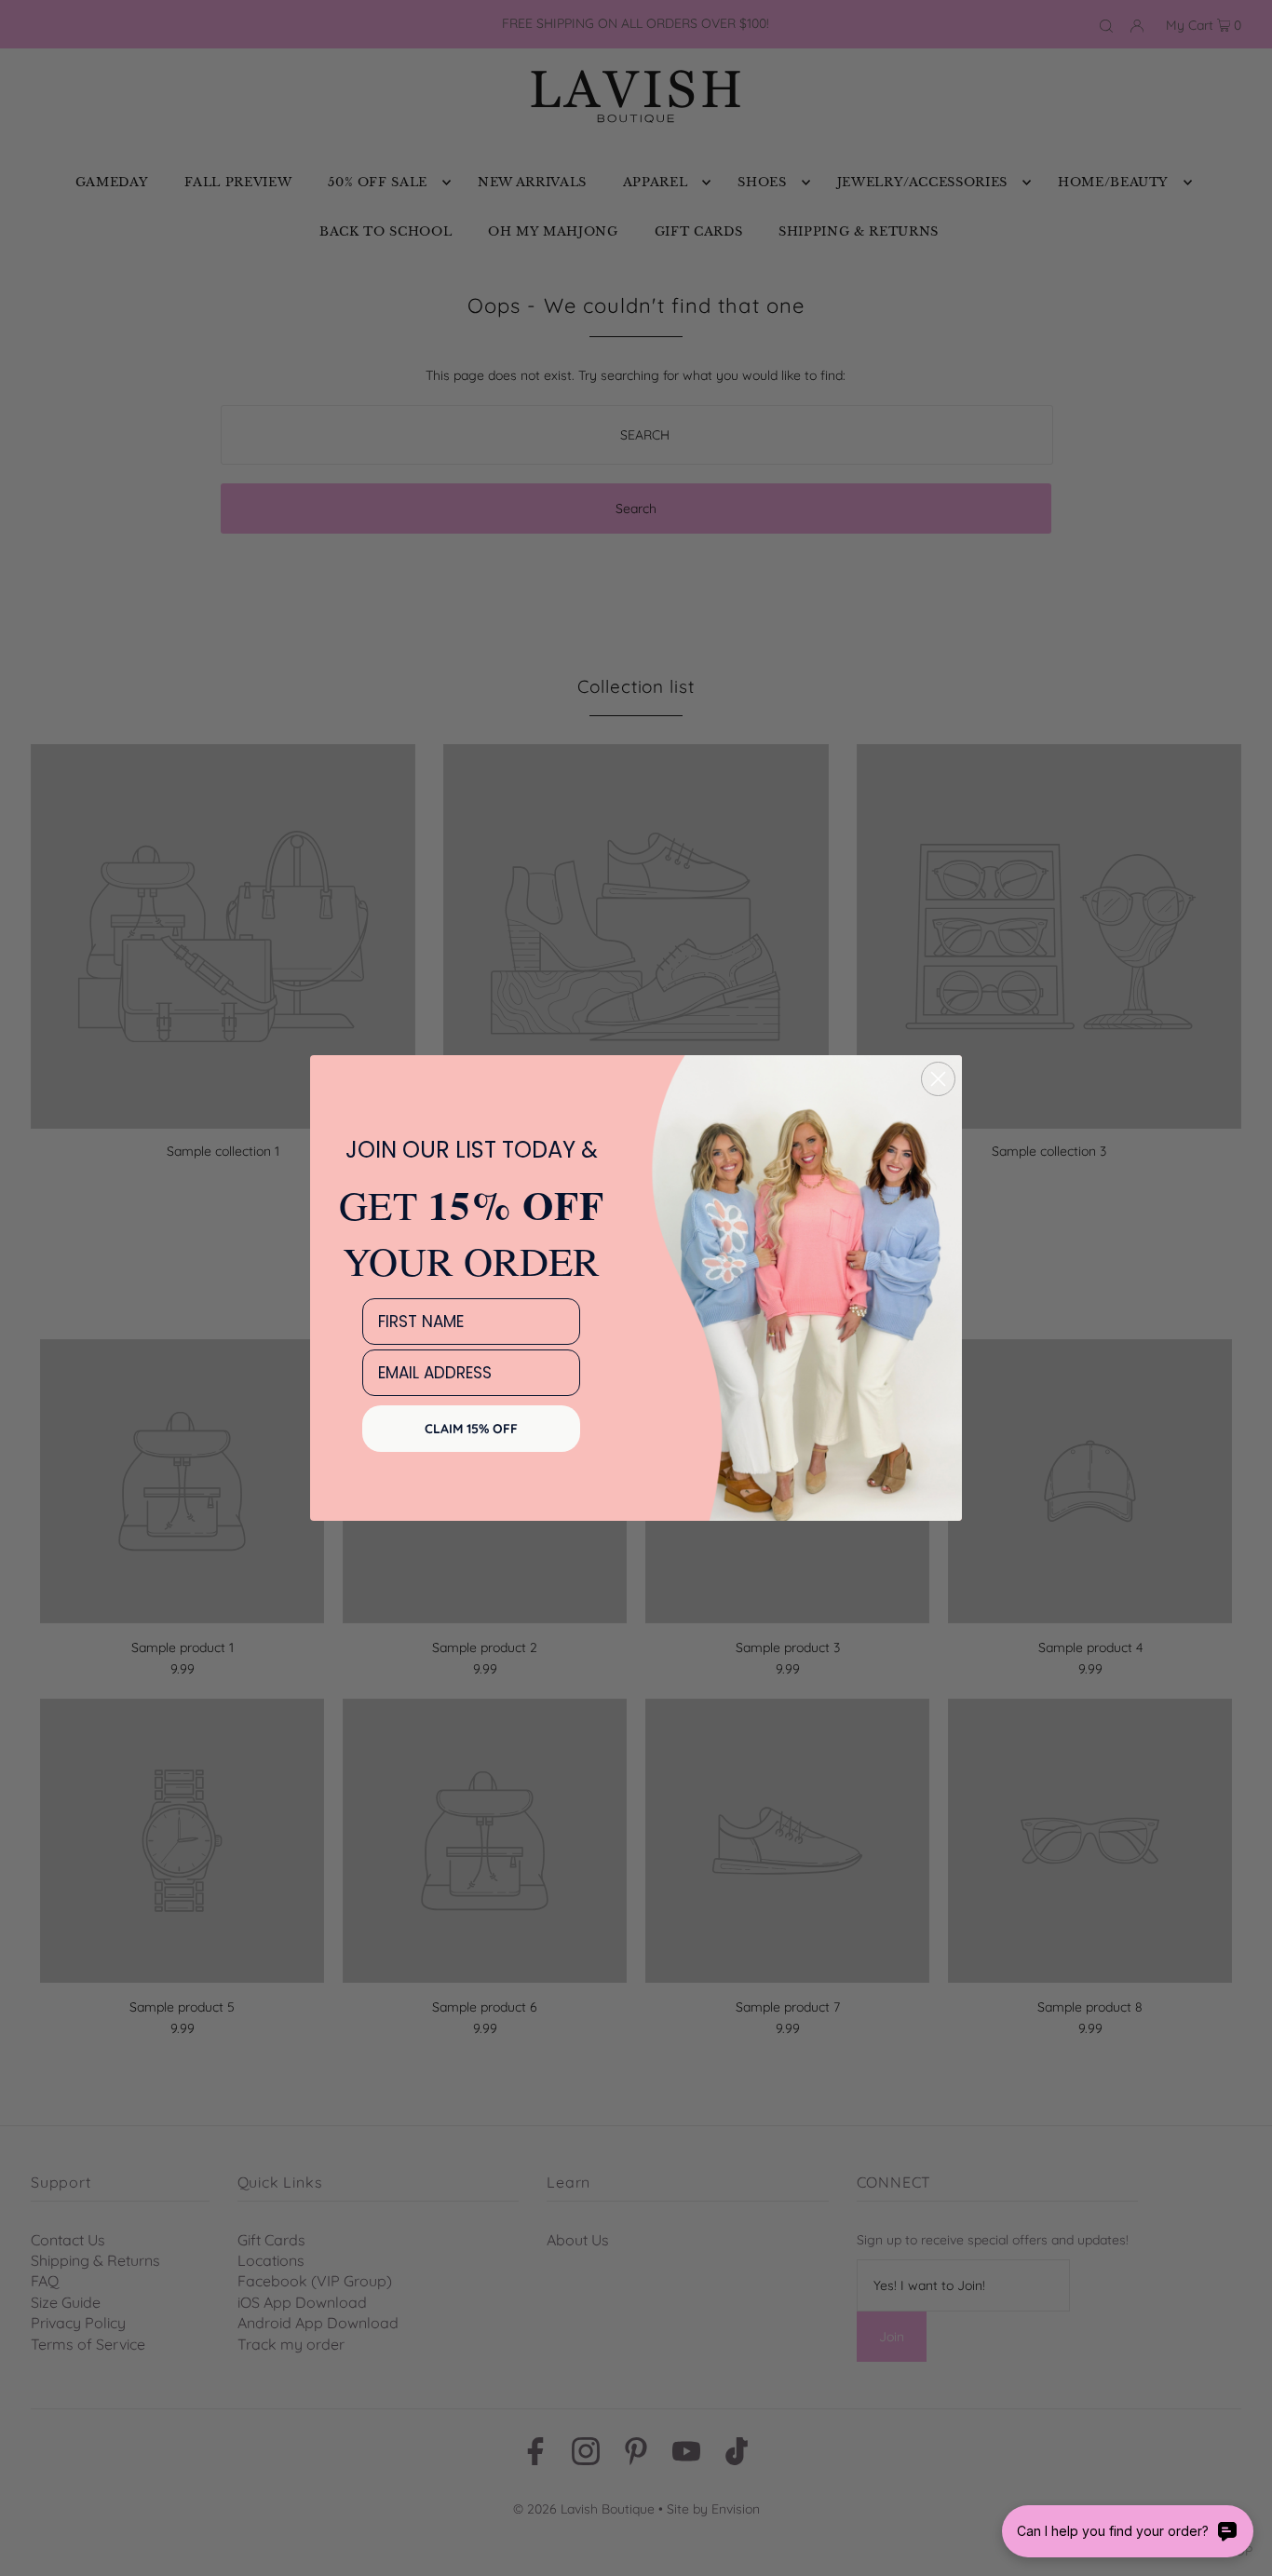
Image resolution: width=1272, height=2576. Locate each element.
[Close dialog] (938, 1079)
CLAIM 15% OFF (471, 1429)
